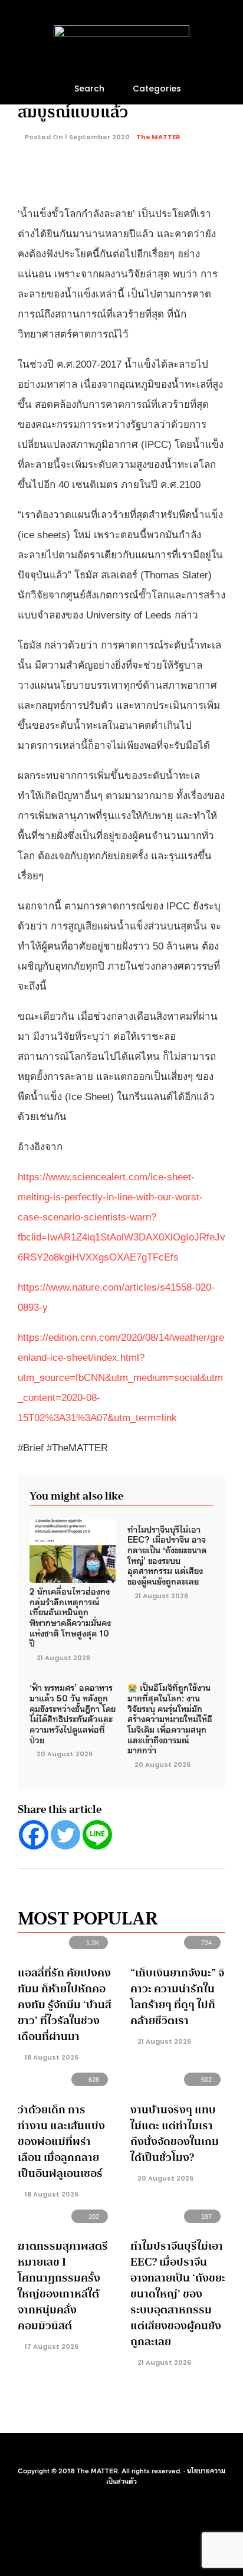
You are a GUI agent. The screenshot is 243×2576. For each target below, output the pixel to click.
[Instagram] (130, 2451)
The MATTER (158, 137)
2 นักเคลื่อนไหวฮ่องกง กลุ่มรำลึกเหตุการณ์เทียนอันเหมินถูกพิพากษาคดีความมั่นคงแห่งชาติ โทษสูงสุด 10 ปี (70, 1617)
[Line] (97, 1835)
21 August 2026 (63, 1658)
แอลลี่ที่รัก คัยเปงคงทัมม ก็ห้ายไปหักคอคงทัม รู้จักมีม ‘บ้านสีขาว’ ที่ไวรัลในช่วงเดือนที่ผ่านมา (65, 2005)
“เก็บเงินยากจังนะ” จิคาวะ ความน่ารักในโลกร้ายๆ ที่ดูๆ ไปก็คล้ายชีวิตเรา (177, 1997)
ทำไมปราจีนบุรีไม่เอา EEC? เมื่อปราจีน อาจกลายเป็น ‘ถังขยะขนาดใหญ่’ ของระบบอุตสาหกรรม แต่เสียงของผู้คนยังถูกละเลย (167, 1555)
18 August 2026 (51, 2057)
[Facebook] (34, 1835)
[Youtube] (113, 2451)
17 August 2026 (51, 2346)
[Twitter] (65, 1835)
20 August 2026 (65, 1754)
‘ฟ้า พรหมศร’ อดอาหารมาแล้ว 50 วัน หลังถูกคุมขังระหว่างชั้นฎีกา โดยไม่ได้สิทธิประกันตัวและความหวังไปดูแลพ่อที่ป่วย (73, 1713)
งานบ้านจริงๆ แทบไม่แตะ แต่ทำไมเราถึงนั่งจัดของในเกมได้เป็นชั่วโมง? (175, 2134)
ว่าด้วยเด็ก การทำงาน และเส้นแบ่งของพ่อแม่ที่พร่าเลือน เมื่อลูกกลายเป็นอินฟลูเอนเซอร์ (61, 2142)
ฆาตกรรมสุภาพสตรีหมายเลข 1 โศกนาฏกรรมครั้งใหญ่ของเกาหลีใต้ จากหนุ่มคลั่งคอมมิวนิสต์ (63, 2286)
